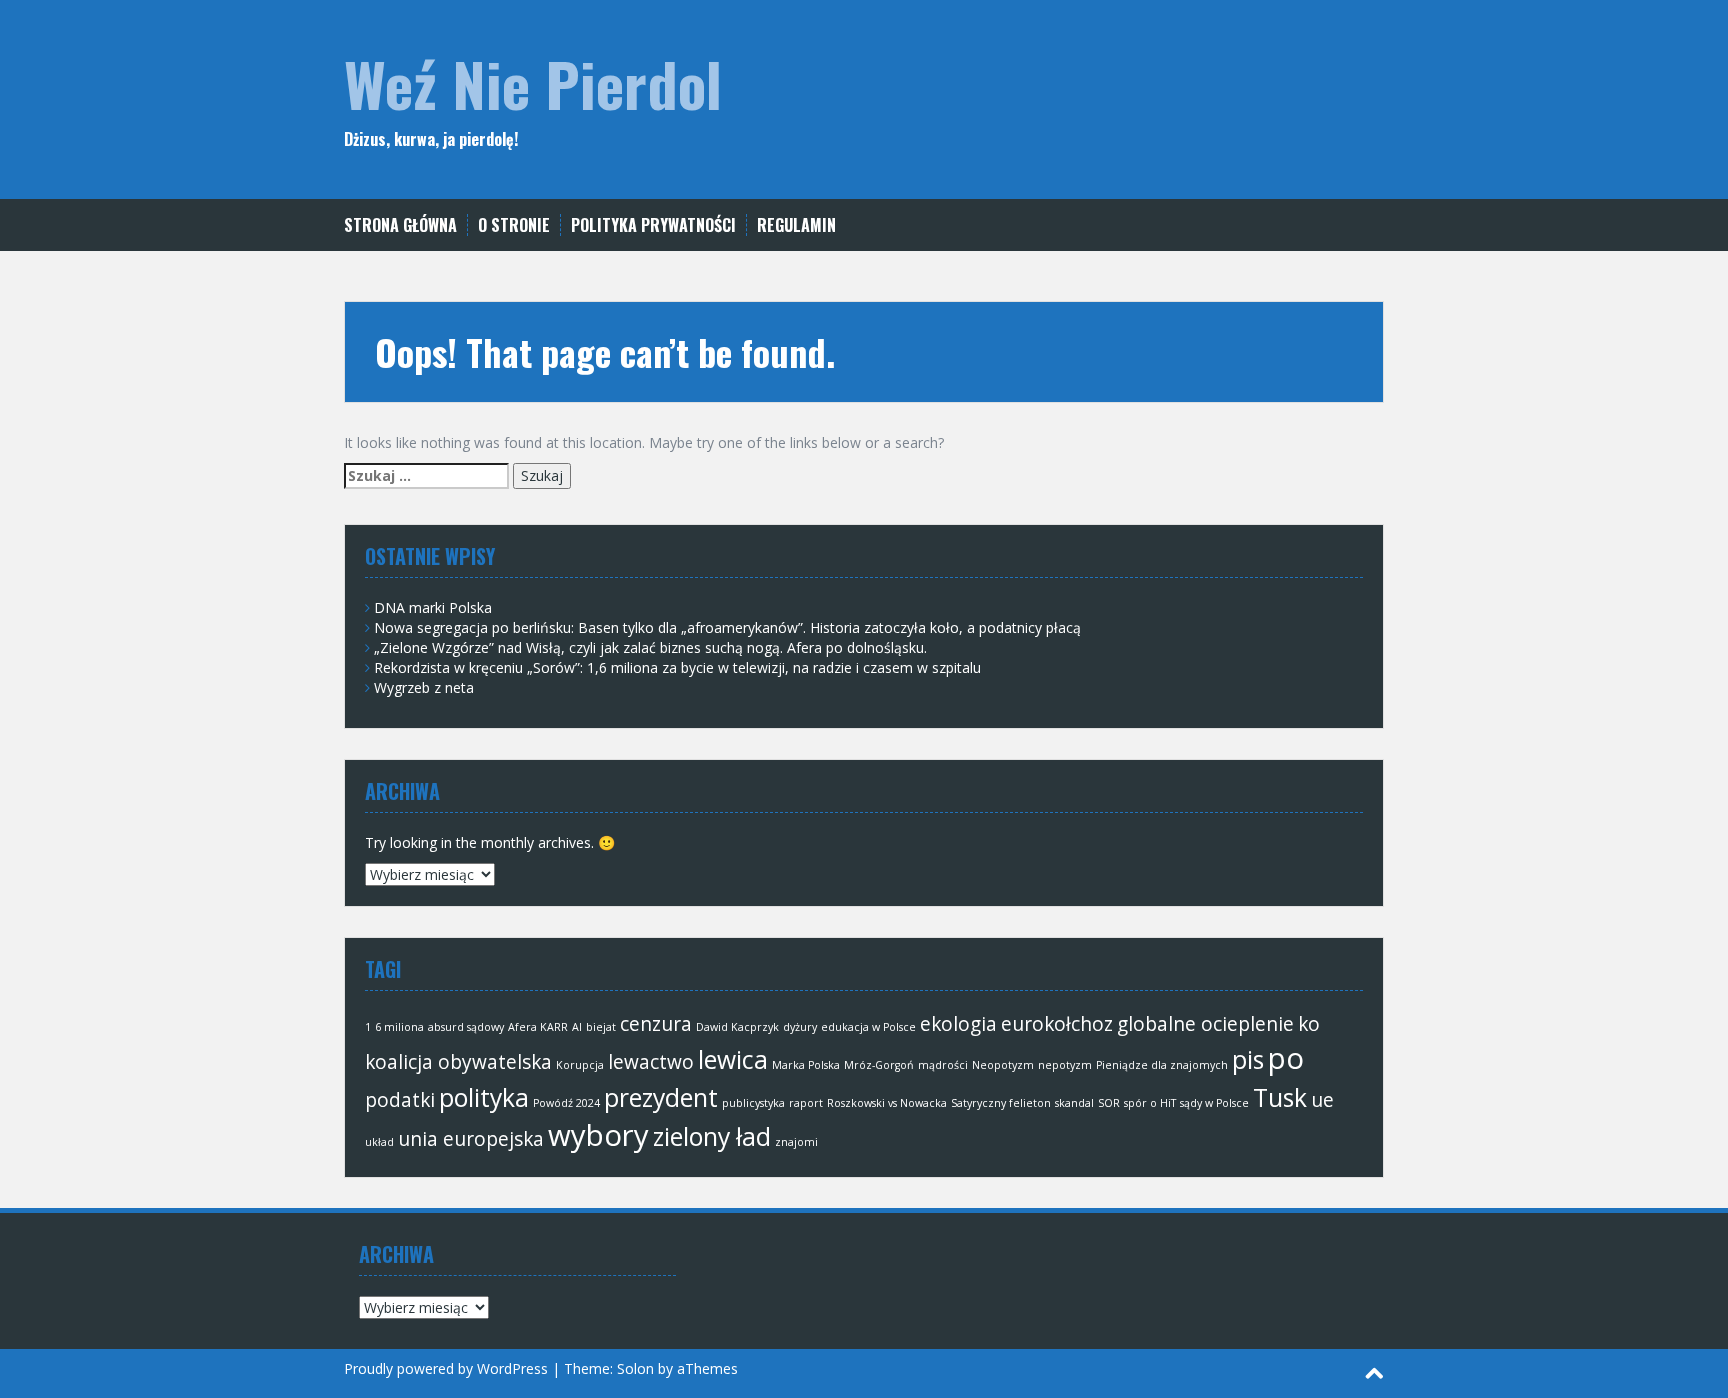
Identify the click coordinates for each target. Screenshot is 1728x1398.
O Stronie (514, 225)
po (1286, 1058)
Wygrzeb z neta (424, 687)
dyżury (800, 1027)
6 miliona (399, 1027)
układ (379, 1142)
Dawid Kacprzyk (737, 1027)
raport (806, 1103)
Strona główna (400, 225)
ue (1322, 1100)
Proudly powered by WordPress (446, 1368)
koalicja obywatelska (458, 1062)
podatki (400, 1100)
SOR (1109, 1103)
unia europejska (471, 1139)
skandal (1074, 1103)
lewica (733, 1059)
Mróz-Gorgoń (879, 1065)
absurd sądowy (466, 1027)
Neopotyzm (1003, 1065)
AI (577, 1027)
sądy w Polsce (1214, 1103)
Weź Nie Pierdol (533, 82)
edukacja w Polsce (868, 1027)
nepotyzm (1065, 1065)
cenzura (656, 1024)
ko (1309, 1024)
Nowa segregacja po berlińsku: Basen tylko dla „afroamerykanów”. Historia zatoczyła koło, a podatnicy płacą (727, 627)
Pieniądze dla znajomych (1162, 1065)
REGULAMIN (796, 225)
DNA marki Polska (433, 607)
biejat (601, 1027)
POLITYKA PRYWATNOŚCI (653, 225)
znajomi (796, 1142)
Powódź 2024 (566, 1103)
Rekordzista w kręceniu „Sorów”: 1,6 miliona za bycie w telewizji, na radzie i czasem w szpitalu (677, 667)
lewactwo (651, 1062)
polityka (484, 1097)
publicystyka (753, 1103)
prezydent (661, 1097)
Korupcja (580, 1065)
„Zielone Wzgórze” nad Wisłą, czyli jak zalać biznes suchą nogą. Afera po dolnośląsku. (650, 647)
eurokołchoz (1057, 1024)
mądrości (943, 1065)
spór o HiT (1150, 1103)
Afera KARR (538, 1027)
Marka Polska (806, 1065)
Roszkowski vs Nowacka (887, 1103)
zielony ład (712, 1136)
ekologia (958, 1024)
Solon (635, 1368)
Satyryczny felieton (1001, 1103)
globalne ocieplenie (1205, 1024)
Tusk (1280, 1097)
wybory (598, 1135)
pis (1248, 1059)
